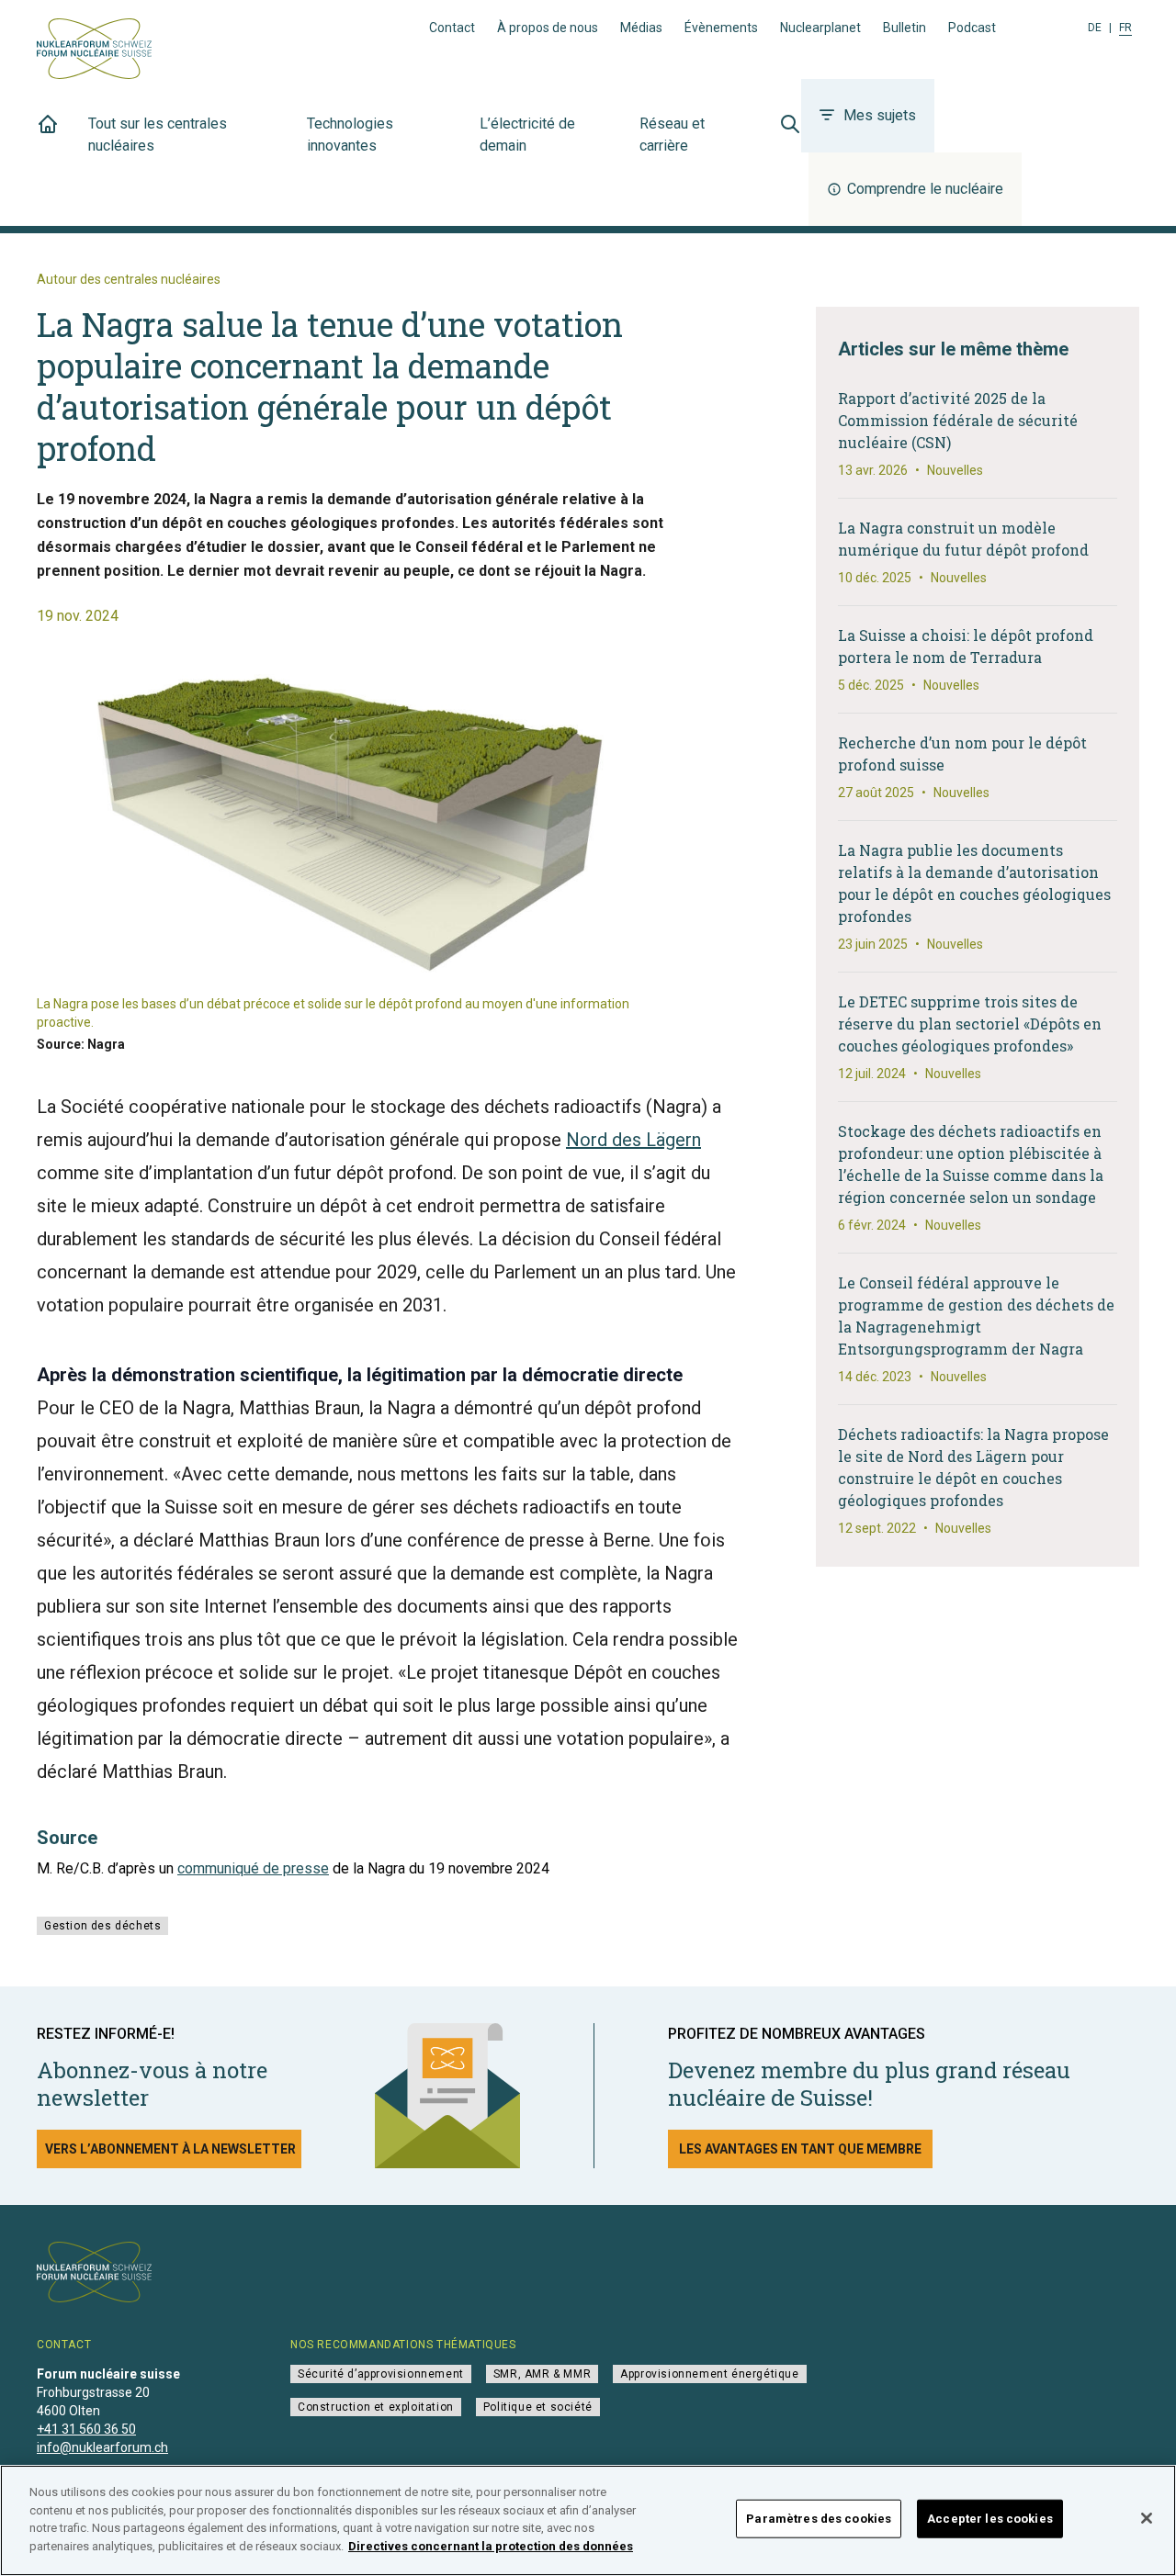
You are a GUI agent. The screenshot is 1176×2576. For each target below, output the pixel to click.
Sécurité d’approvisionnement (381, 2374)
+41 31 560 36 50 (86, 2429)
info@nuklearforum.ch (102, 2447)
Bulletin (905, 28)
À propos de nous (548, 28)
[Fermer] (1147, 2518)
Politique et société (538, 2407)
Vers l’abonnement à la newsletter (170, 2149)
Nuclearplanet (820, 28)
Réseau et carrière (672, 135)
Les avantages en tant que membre (800, 2149)
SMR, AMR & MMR (542, 2374)
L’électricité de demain (527, 135)
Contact (452, 28)
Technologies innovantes (350, 135)
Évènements (721, 28)
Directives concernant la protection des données (491, 2545)
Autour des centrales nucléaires (129, 279)
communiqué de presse (253, 1868)
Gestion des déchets (102, 1926)
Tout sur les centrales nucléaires (158, 135)
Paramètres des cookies (819, 2519)
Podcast (972, 28)
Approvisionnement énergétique (709, 2374)
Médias (641, 28)
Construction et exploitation (376, 2407)
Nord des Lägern (633, 1140)
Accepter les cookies (990, 2519)
